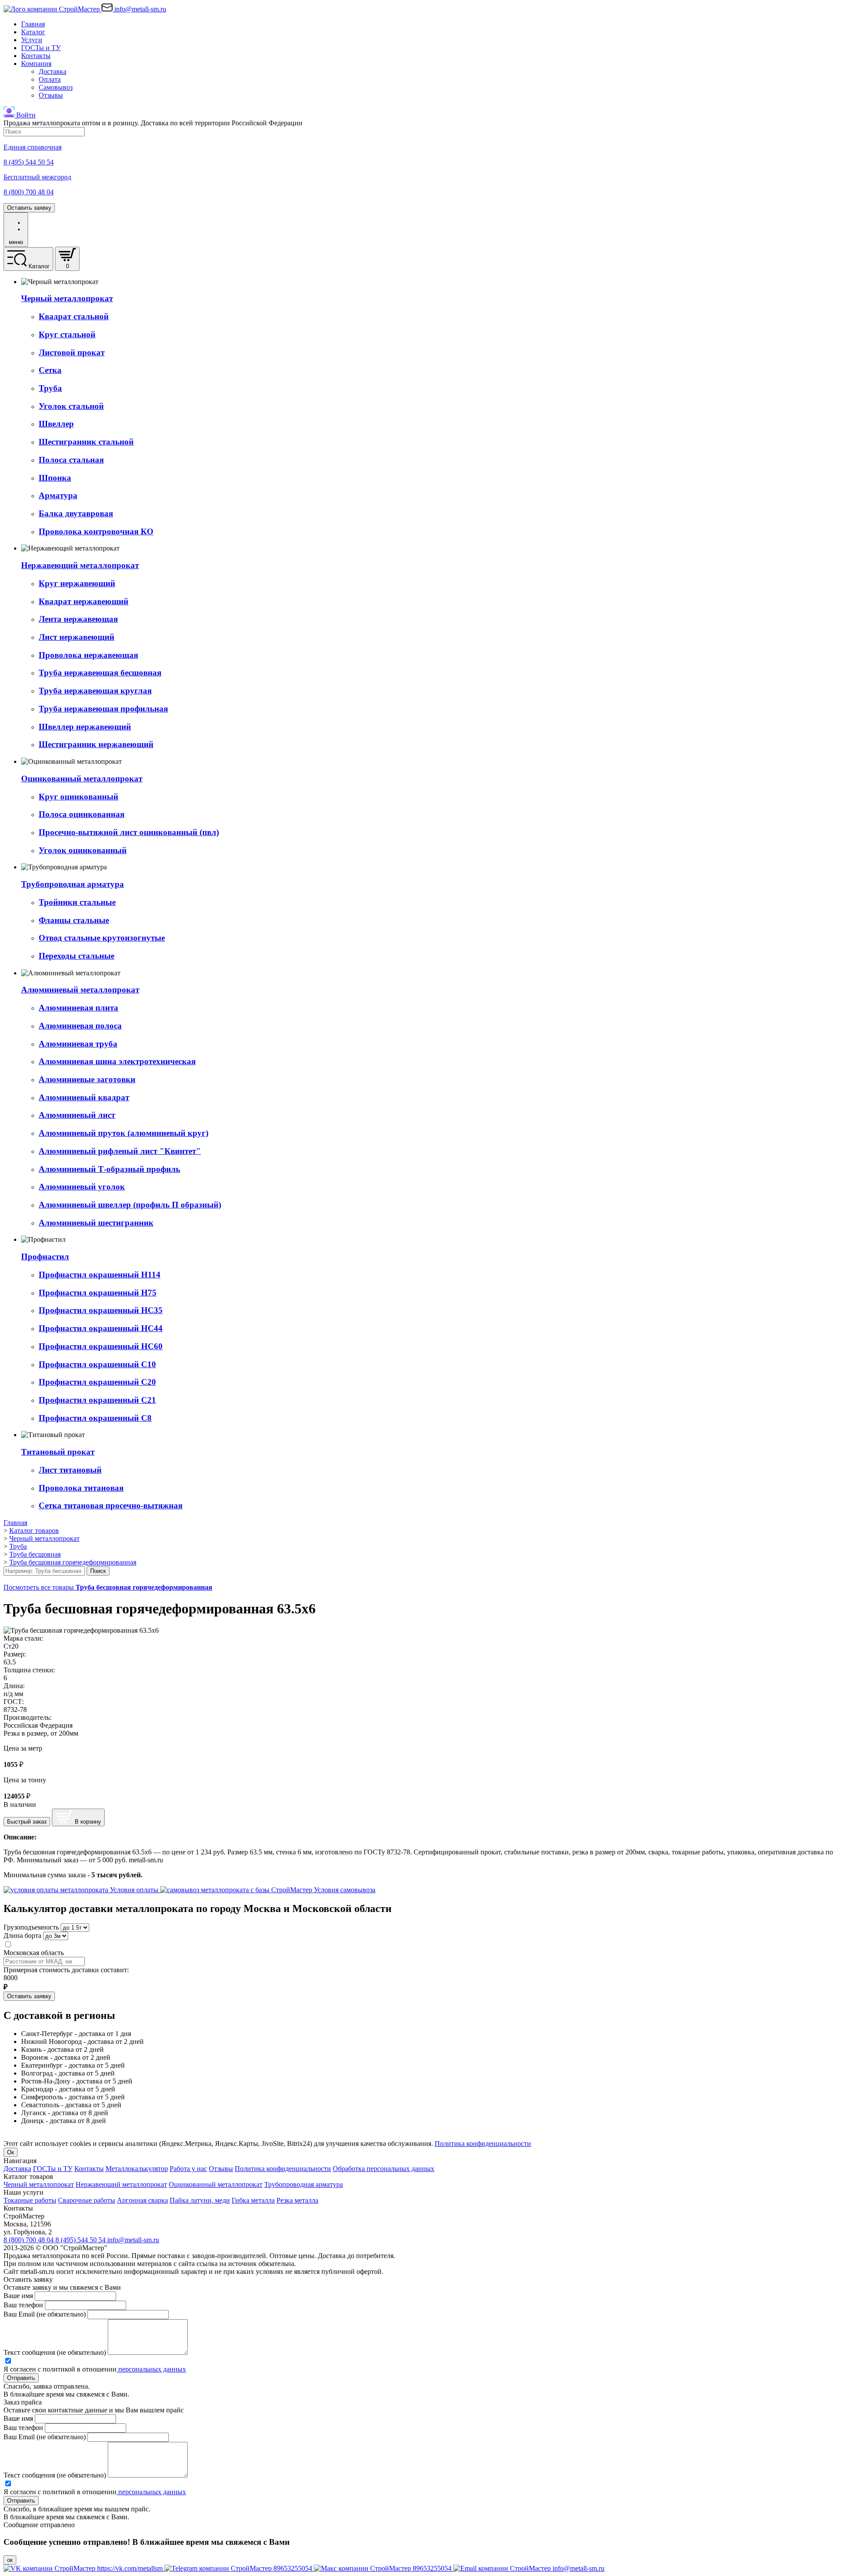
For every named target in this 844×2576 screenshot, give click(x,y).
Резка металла (297, 2200)
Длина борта (22, 1936)
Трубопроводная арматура (304, 2184)
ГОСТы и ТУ (41, 48)
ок (10, 2560)
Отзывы (51, 95)
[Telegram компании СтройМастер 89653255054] (239, 2568)
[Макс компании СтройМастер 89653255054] (384, 2568)
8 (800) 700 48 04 (29, 2240)
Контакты (36, 56)
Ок (11, 2152)
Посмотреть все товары (108, 1587)
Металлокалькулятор (137, 2169)
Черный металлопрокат (39, 2184)
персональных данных (151, 2369)
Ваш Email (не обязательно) (45, 2314)
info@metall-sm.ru (133, 2240)
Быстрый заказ (27, 1822)
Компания (36, 64)
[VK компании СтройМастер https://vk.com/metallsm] (84, 2568)
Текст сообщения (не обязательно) (55, 2352)
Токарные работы (30, 2200)
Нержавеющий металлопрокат (121, 2184)
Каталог (33, 32)
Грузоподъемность (31, 1927)
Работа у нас (188, 2169)
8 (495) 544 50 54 (81, 2240)
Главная (33, 24)
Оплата (50, 79)
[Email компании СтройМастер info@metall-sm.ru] (529, 2568)
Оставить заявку (29, 208)
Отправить (21, 2378)
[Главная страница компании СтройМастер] (53, 9)
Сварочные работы (87, 2200)
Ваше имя (18, 2296)
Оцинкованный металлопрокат (216, 2184)
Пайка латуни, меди (200, 2200)
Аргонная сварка (142, 2200)
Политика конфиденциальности (483, 2144)
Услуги (32, 40)
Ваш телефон (23, 2305)
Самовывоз (56, 87)
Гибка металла (253, 2200)
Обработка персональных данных (384, 2169)
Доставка (53, 71)
